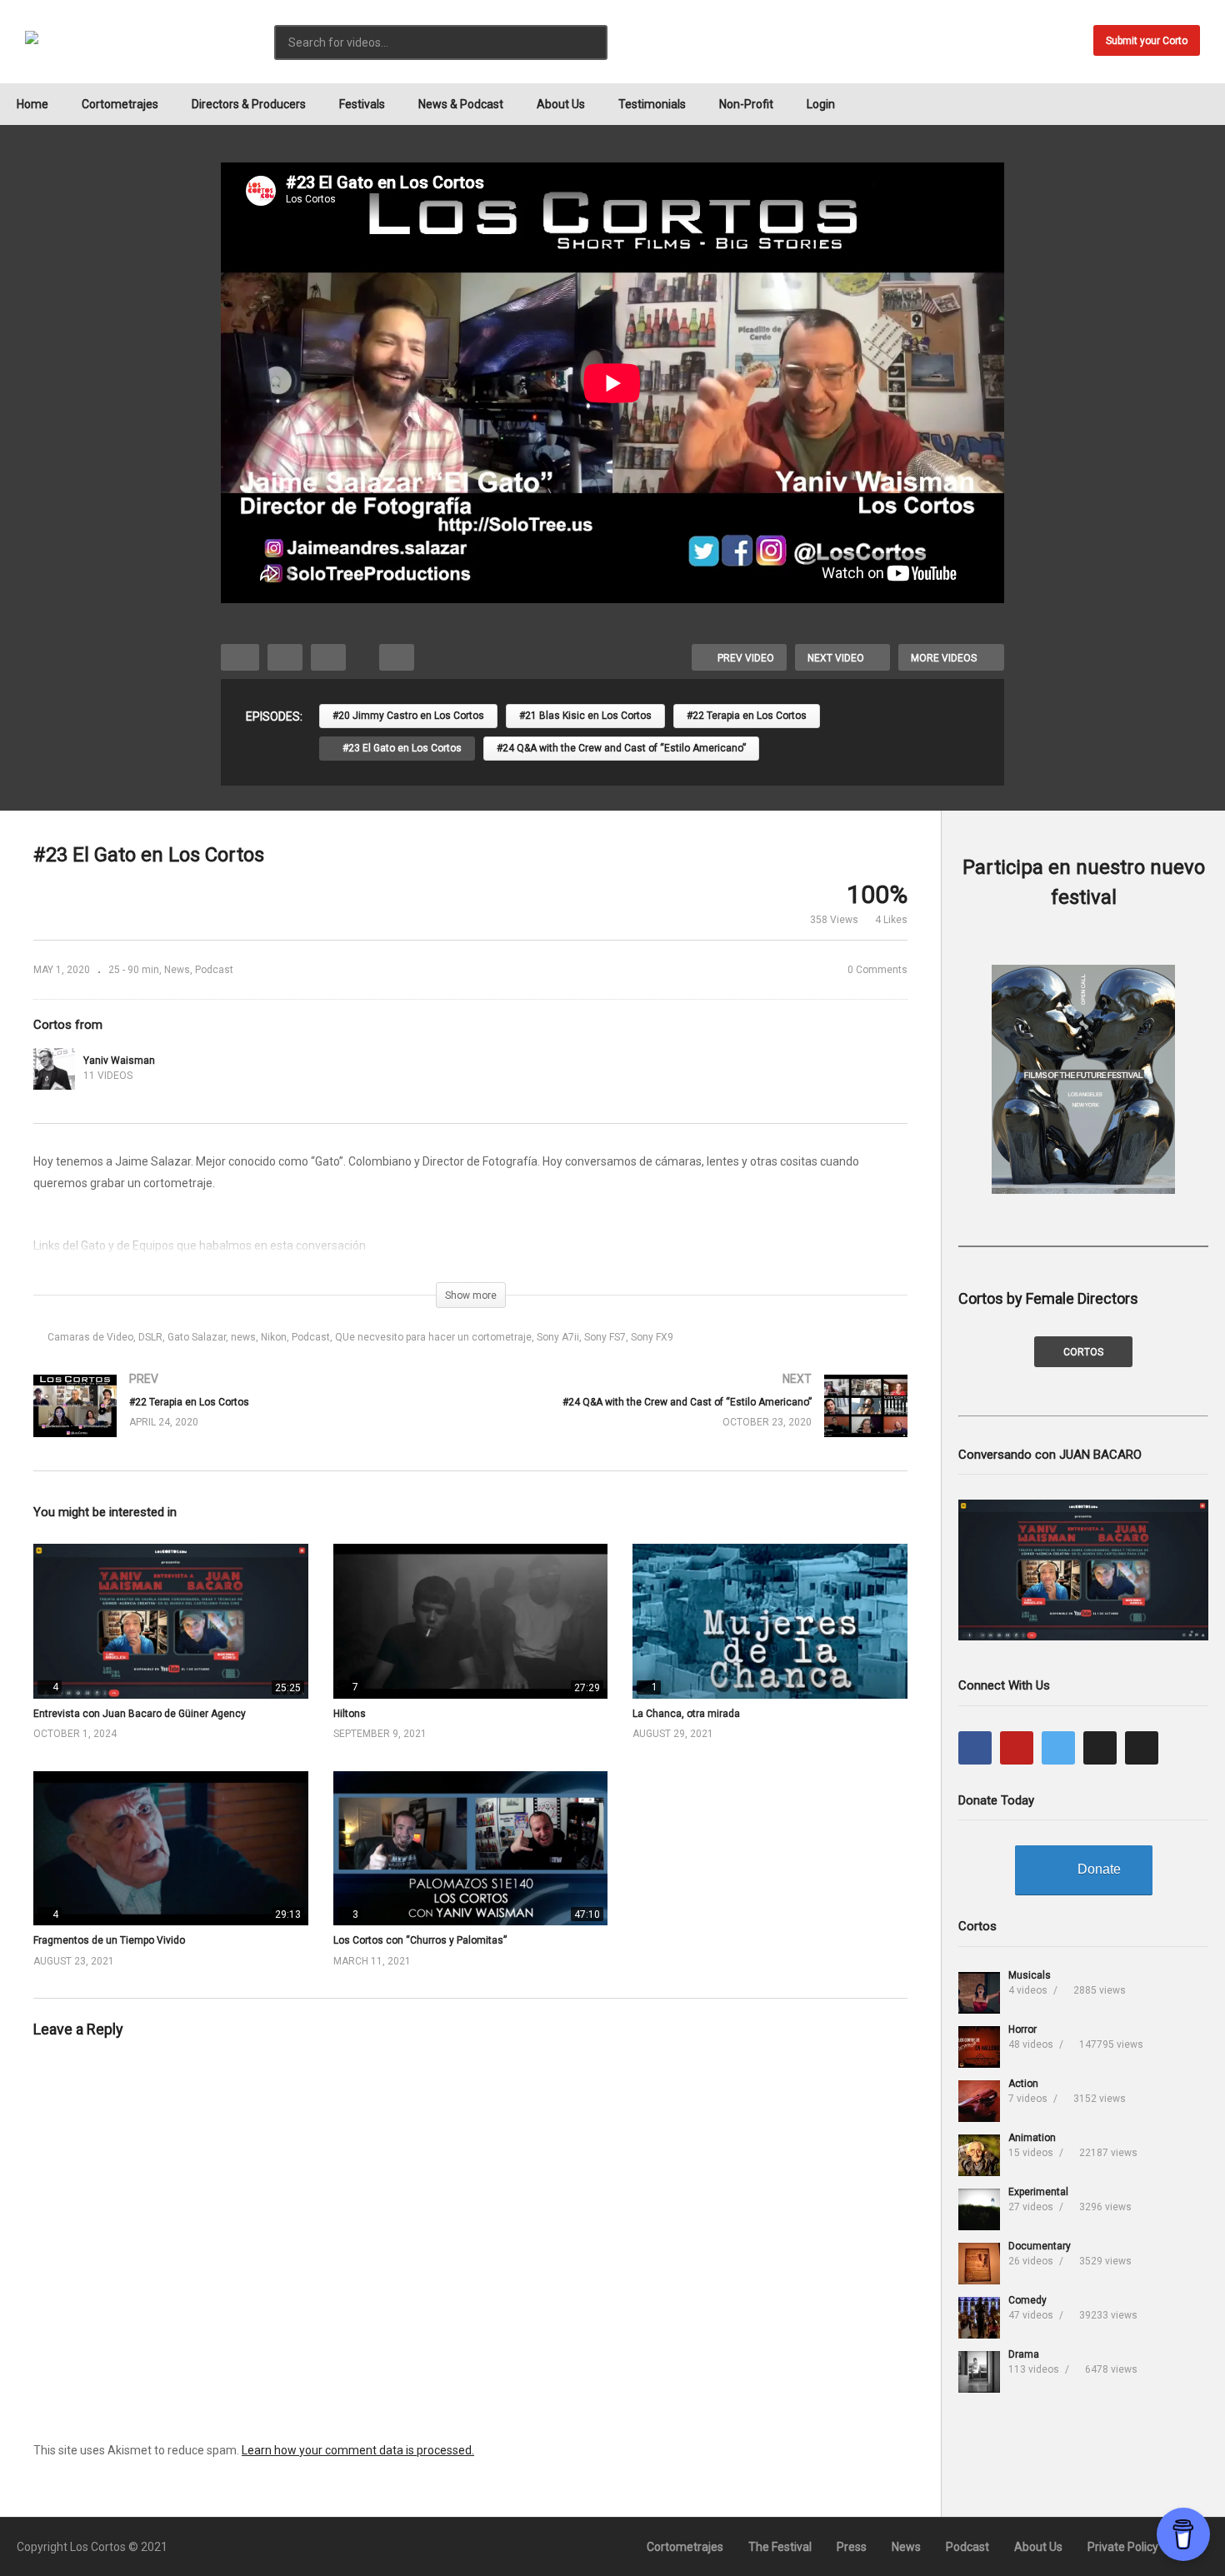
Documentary (1040, 2246)
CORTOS (1083, 1352)
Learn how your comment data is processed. (358, 2450)
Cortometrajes (120, 104)
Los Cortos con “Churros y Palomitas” (420, 1940)
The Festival (780, 2547)
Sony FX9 (652, 1337)
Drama (1024, 2354)
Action (1023, 2084)
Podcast (214, 970)
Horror (1022, 2029)
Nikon (274, 1337)
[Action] (979, 2101)
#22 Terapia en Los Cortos (747, 716)
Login (821, 104)
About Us (561, 104)
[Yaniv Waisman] (54, 1069)
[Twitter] (1058, 1748)
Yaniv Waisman (119, 1061)
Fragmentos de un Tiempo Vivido (109, 1940)
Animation (1032, 2138)
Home (32, 104)
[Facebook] (975, 1748)
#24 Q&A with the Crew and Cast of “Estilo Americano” (621, 748)
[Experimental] (979, 2209)
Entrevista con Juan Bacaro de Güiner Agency (140, 1714)
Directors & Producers (249, 104)
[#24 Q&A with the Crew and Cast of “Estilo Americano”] (698, 1423)
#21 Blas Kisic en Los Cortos (585, 716)
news (243, 1337)
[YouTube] (1017, 1748)
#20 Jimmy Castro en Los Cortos (408, 716)
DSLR (150, 1337)
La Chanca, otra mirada (686, 1714)
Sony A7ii (558, 1337)
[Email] (1142, 1748)
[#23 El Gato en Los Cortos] (171, 1621)
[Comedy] (979, 2318)
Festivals (362, 104)
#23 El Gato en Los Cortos (401, 748)
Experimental (1038, 2192)
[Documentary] (979, 2264)
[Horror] (979, 2047)
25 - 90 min (134, 970)
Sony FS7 (605, 1337)
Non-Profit (746, 104)
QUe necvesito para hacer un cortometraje (433, 1337)
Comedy (1027, 2300)
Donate (1099, 1869)
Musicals (1030, 1975)
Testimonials (652, 104)
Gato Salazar (197, 1337)
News (177, 970)
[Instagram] (1100, 1748)
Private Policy (1123, 2547)
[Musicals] (979, 1993)
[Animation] (979, 2155)
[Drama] (979, 2372)
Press (852, 2547)
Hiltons (350, 1714)
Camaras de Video (90, 1337)
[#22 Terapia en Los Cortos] (244, 1423)
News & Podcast (461, 104)
